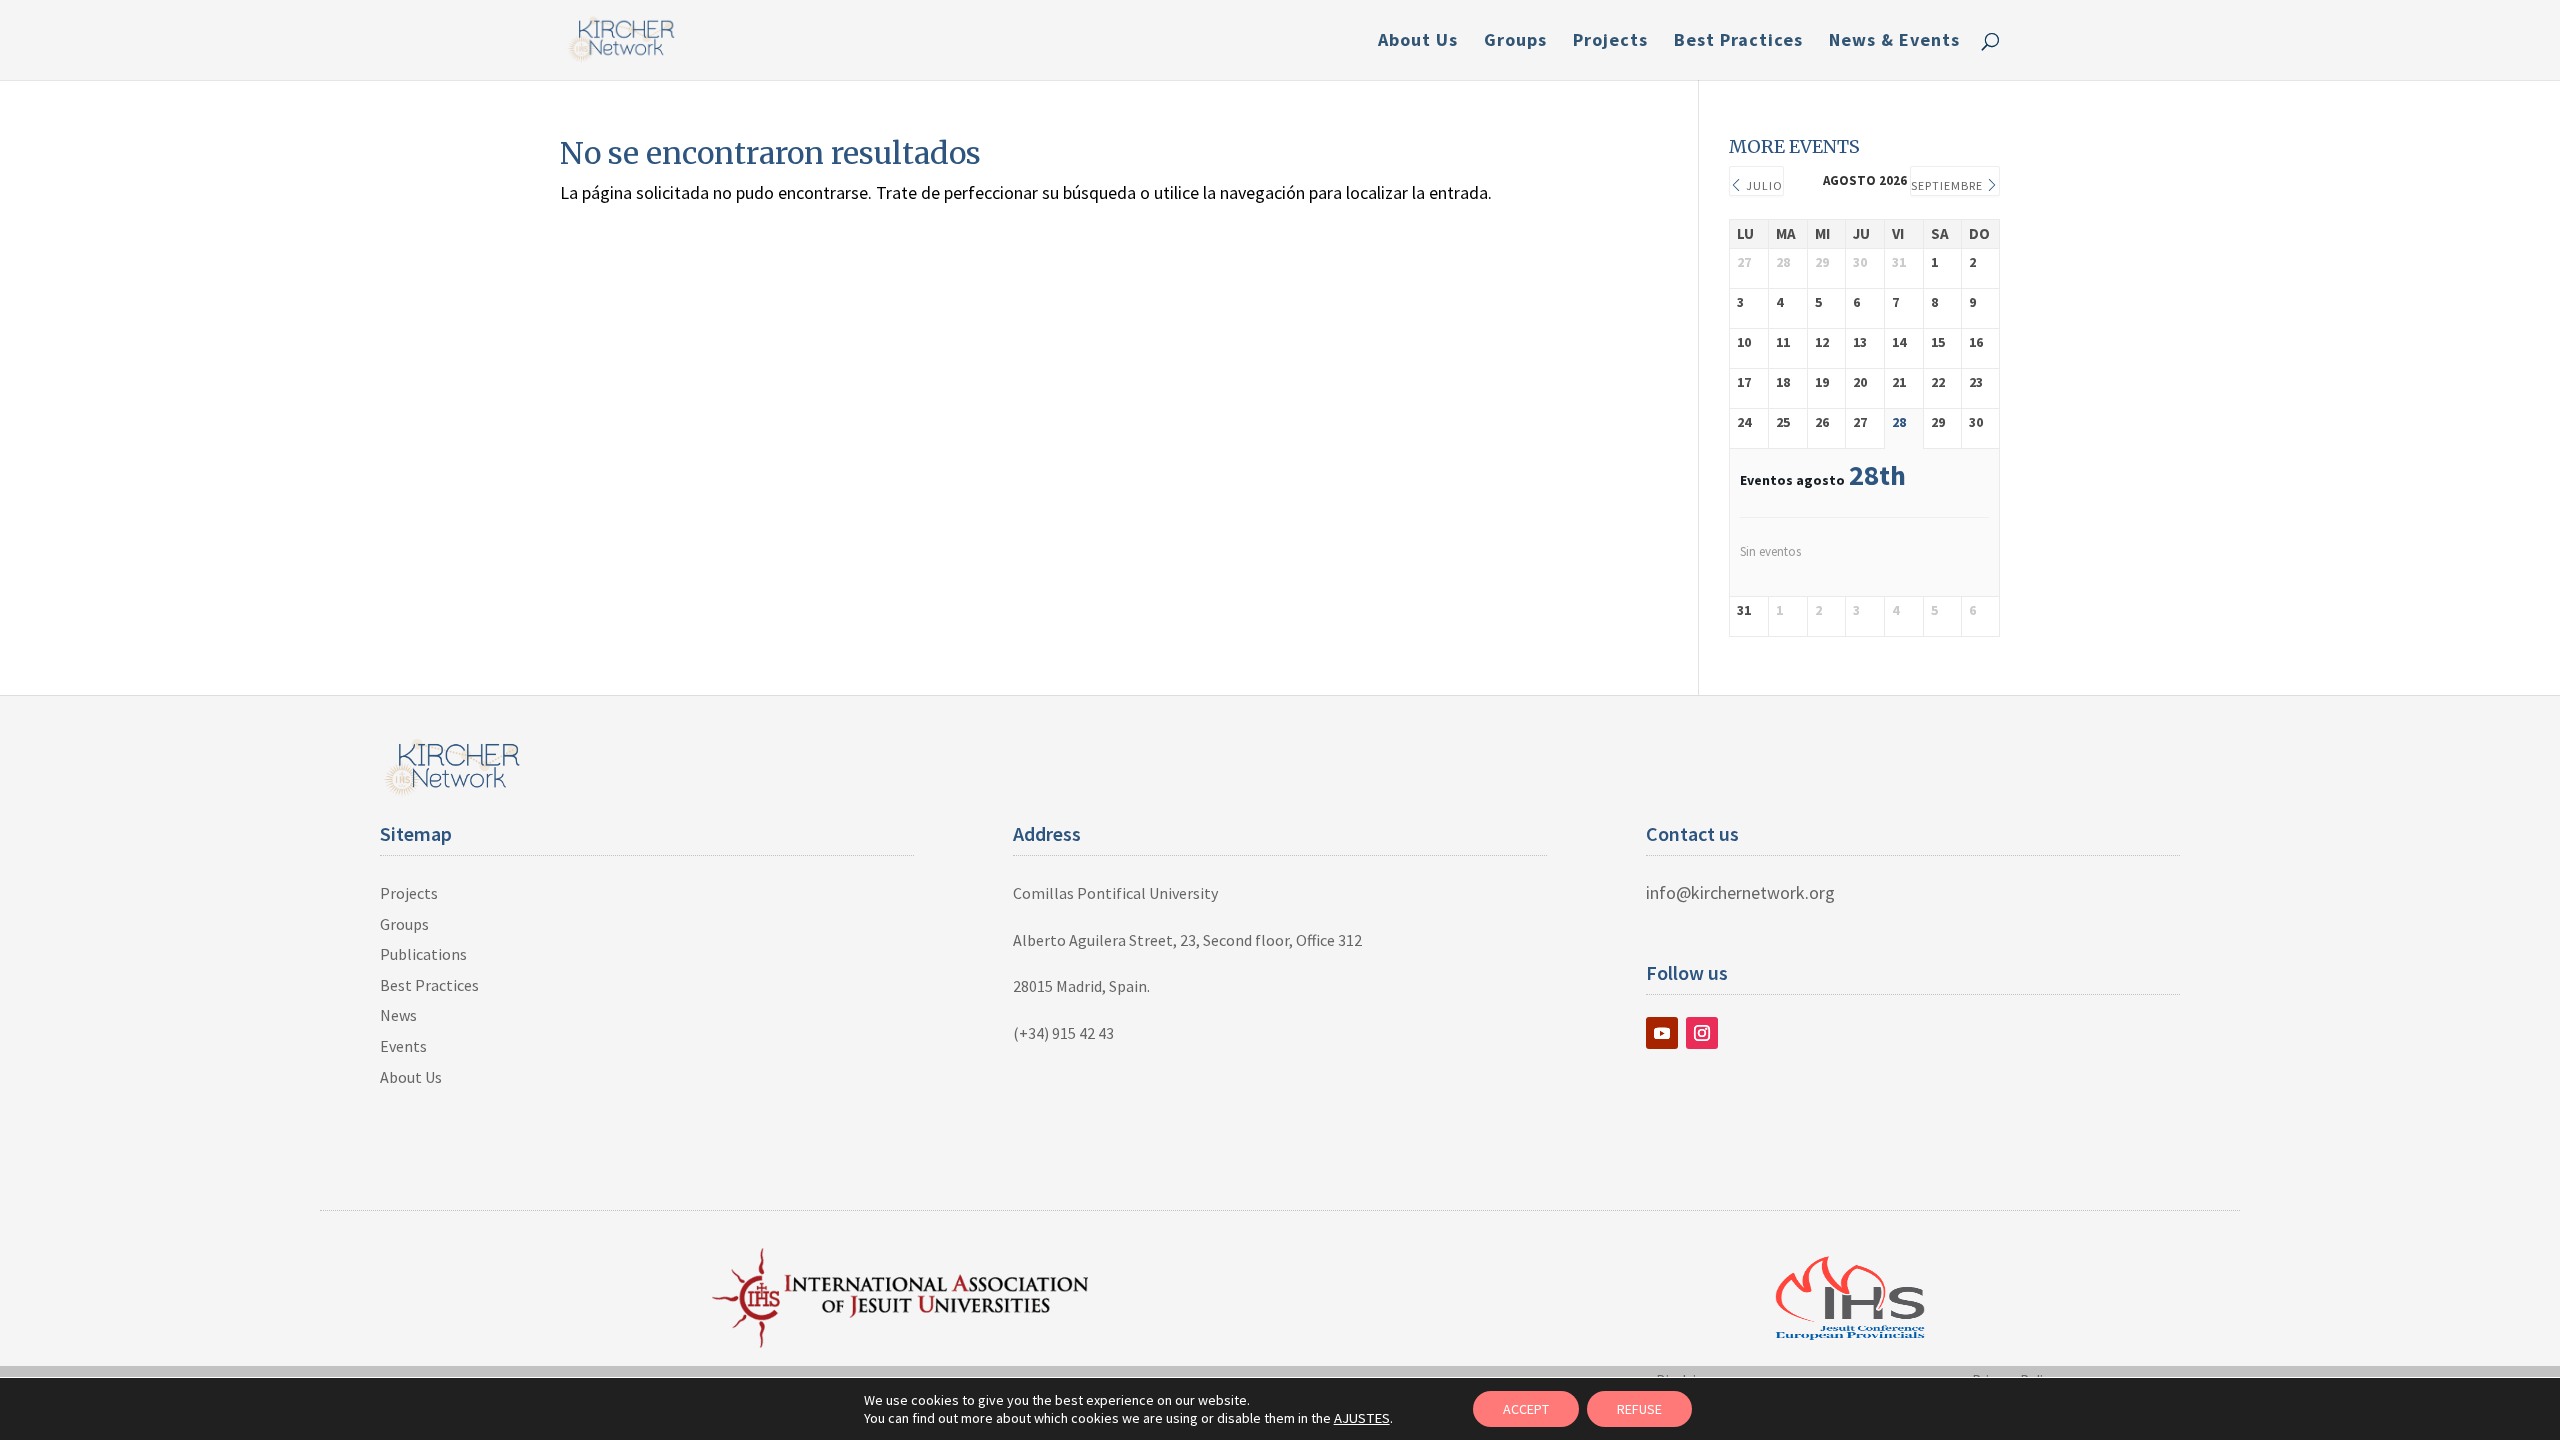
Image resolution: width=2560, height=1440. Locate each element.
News (398, 1015)
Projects (1610, 42)
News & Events (1894, 42)
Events (403, 1046)
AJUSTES (1362, 1418)
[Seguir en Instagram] (1702, 1033)
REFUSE (1639, 1409)
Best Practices (1738, 42)
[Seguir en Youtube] (1662, 1033)
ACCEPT (1526, 1409)
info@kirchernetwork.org (1740, 892)
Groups (1515, 42)
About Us (1418, 42)
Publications (423, 954)
